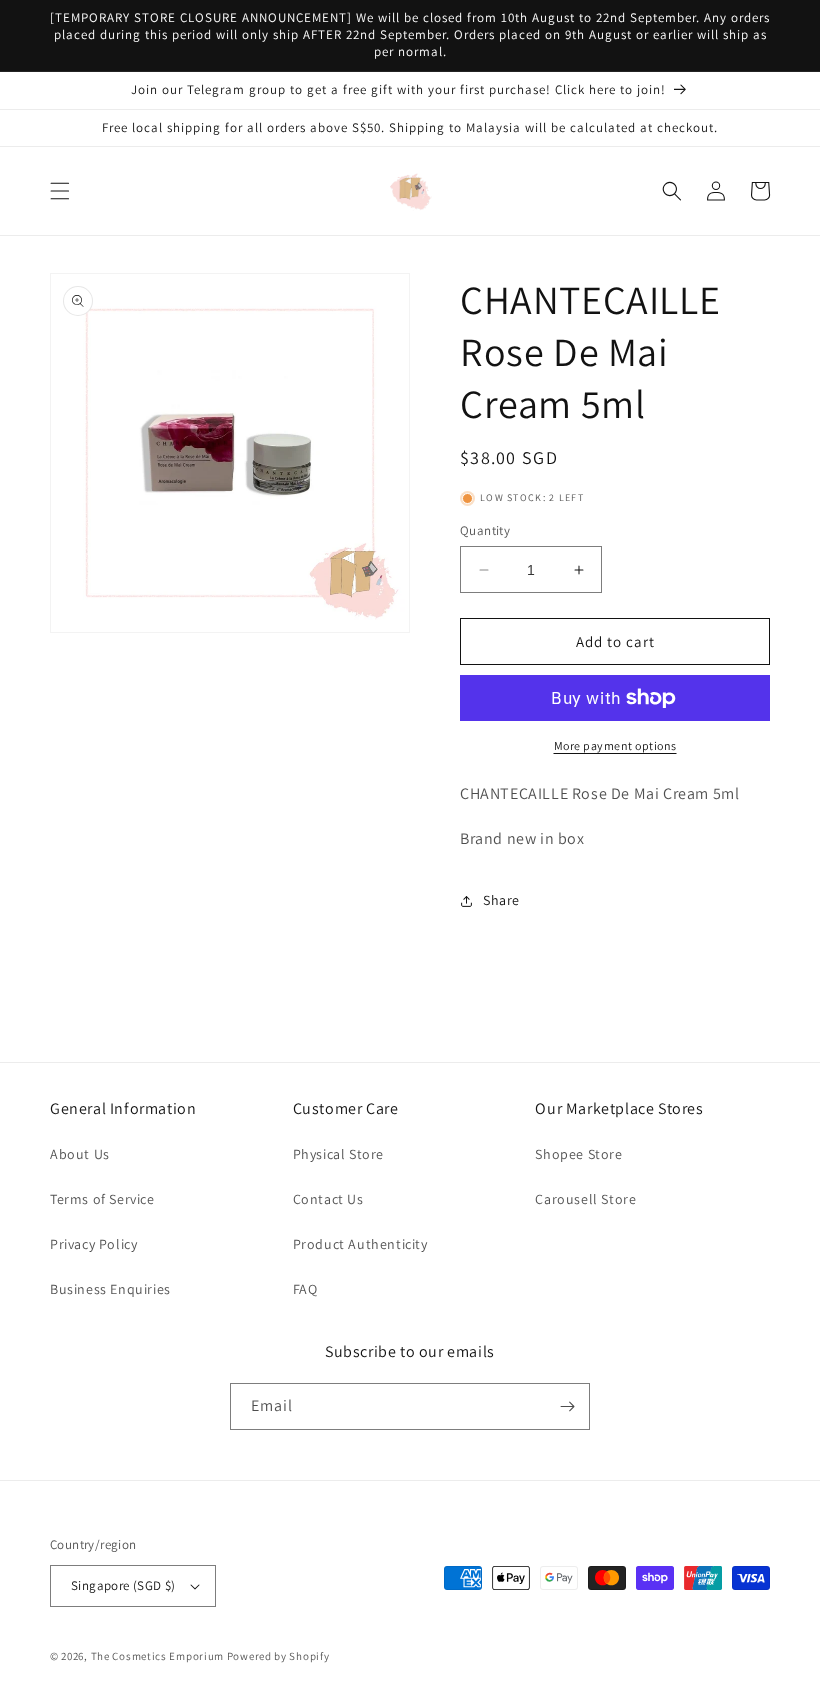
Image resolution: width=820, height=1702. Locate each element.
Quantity (485, 530)
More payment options (615, 745)
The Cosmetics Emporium (157, 1656)
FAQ (305, 1289)
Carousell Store (585, 1199)
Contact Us (328, 1199)
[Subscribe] (567, 1406)
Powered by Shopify (278, 1656)
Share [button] (501, 900)
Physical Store (338, 1154)
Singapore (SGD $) (123, 1585)
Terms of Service (102, 1199)
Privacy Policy (93, 1244)
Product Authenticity (360, 1244)
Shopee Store (578, 1154)
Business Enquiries (110, 1289)
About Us (80, 1154)
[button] (60, 191)
